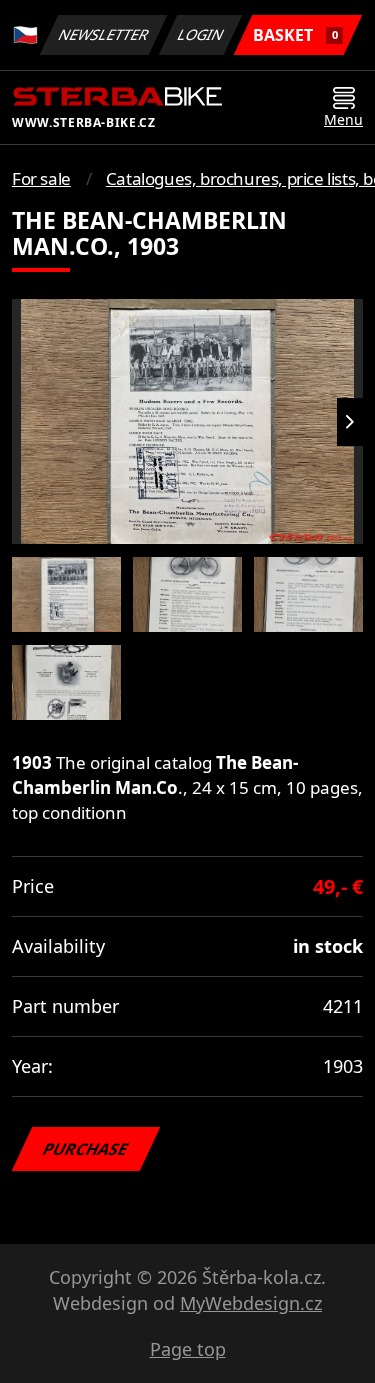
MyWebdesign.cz (251, 1303)
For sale (41, 178)
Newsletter (104, 34)
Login (201, 34)
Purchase (86, 1149)
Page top (188, 1349)
